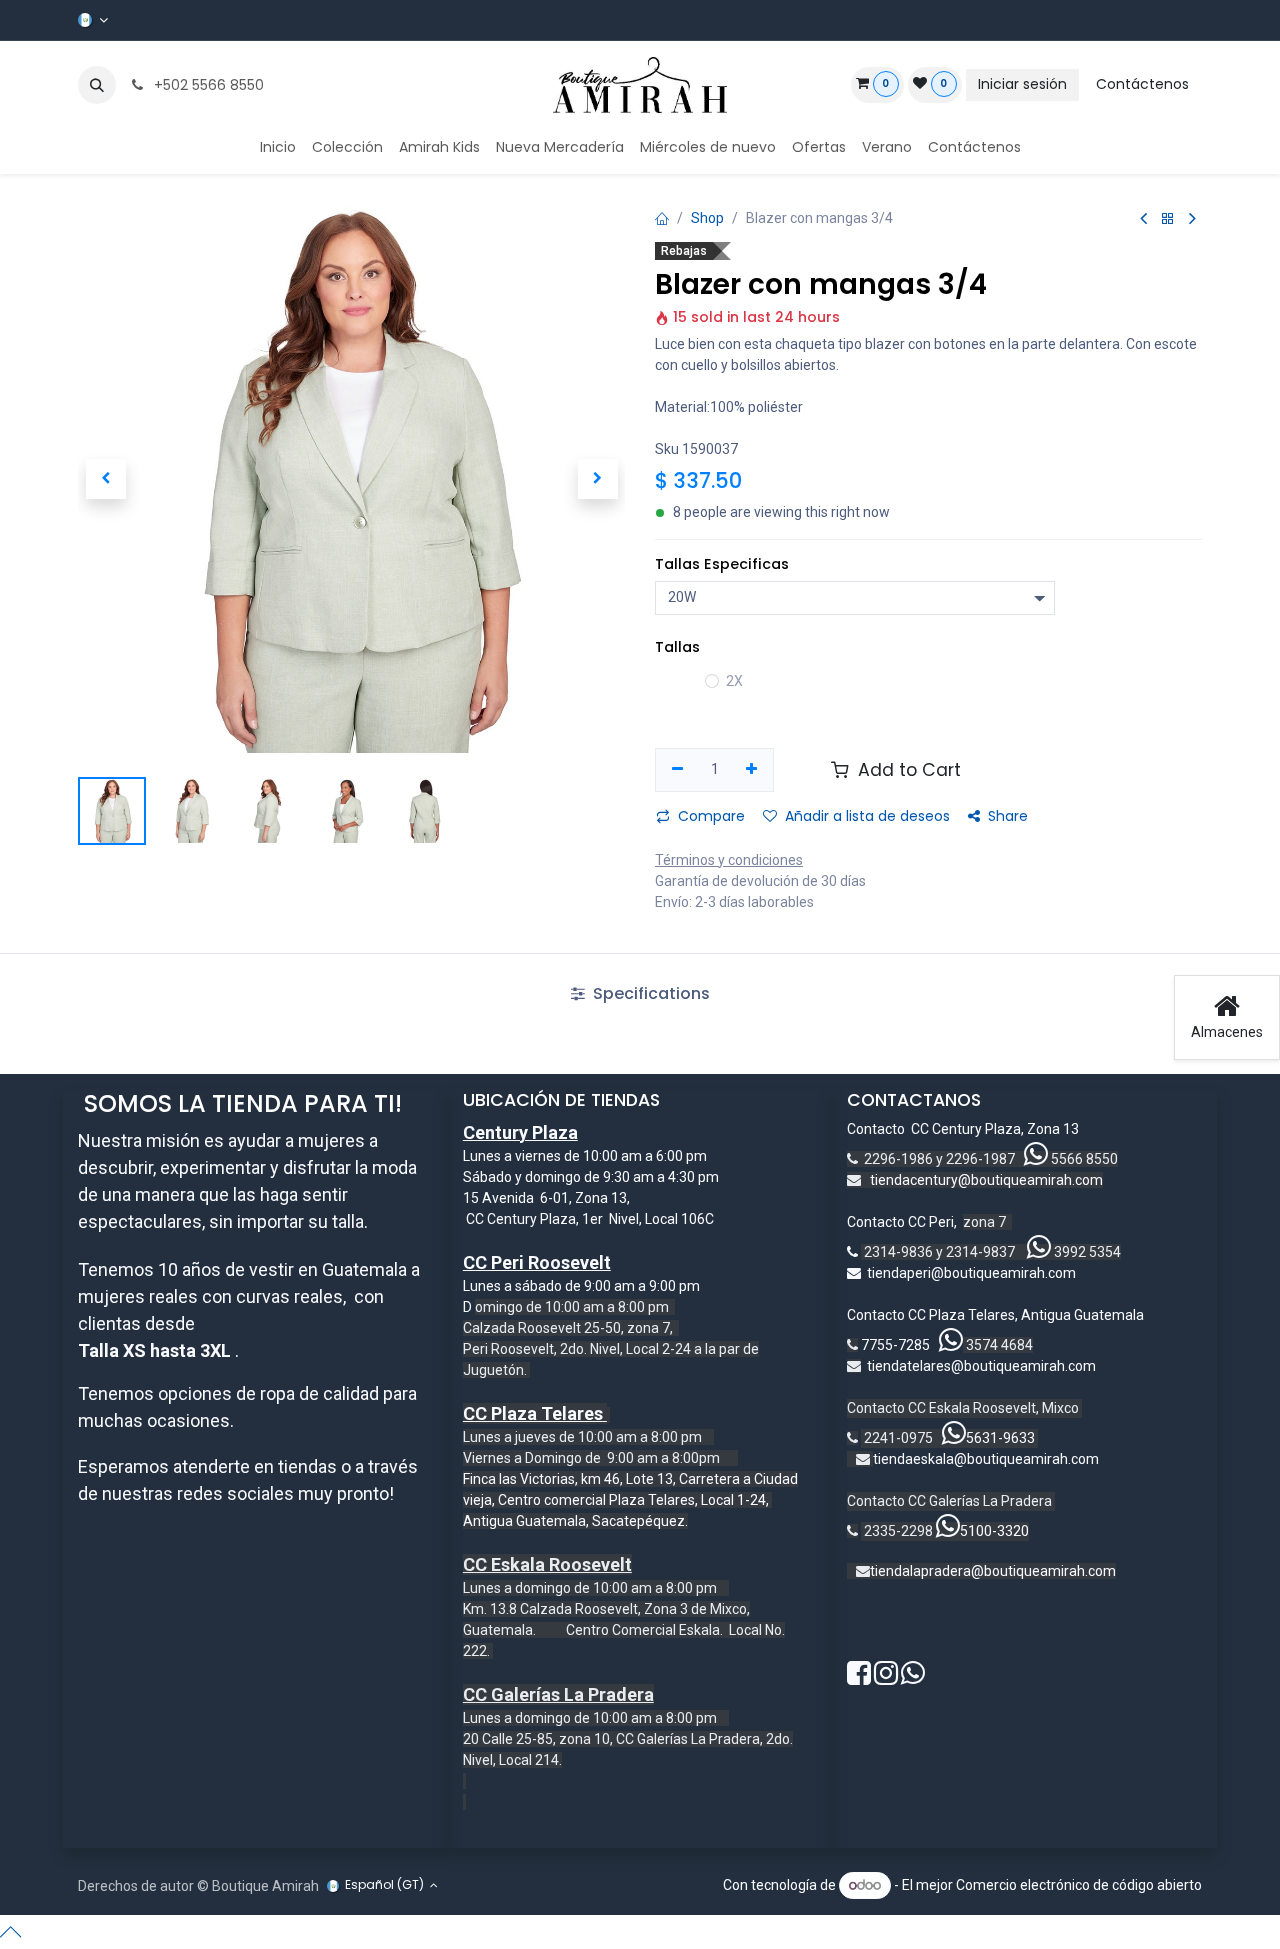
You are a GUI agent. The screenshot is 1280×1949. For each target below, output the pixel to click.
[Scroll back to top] (640, 1932)
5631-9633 (1000, 1438)
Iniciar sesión (1022, 84)
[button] (97, 85)
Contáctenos (1142, 84)
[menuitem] (278, 147)
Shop (707, 218)
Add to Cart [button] (907, 770)
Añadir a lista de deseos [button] (867, 816)
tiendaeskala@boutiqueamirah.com (986, 1459)
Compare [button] (711, 816)
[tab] (639, 994)
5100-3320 (994, 1531)
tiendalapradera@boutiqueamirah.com (993, 1571)
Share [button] (1008, 816)
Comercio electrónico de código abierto (1079, 1885)
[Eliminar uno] (677, 770)
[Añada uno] (752, 770)
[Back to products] (1168, 219)
